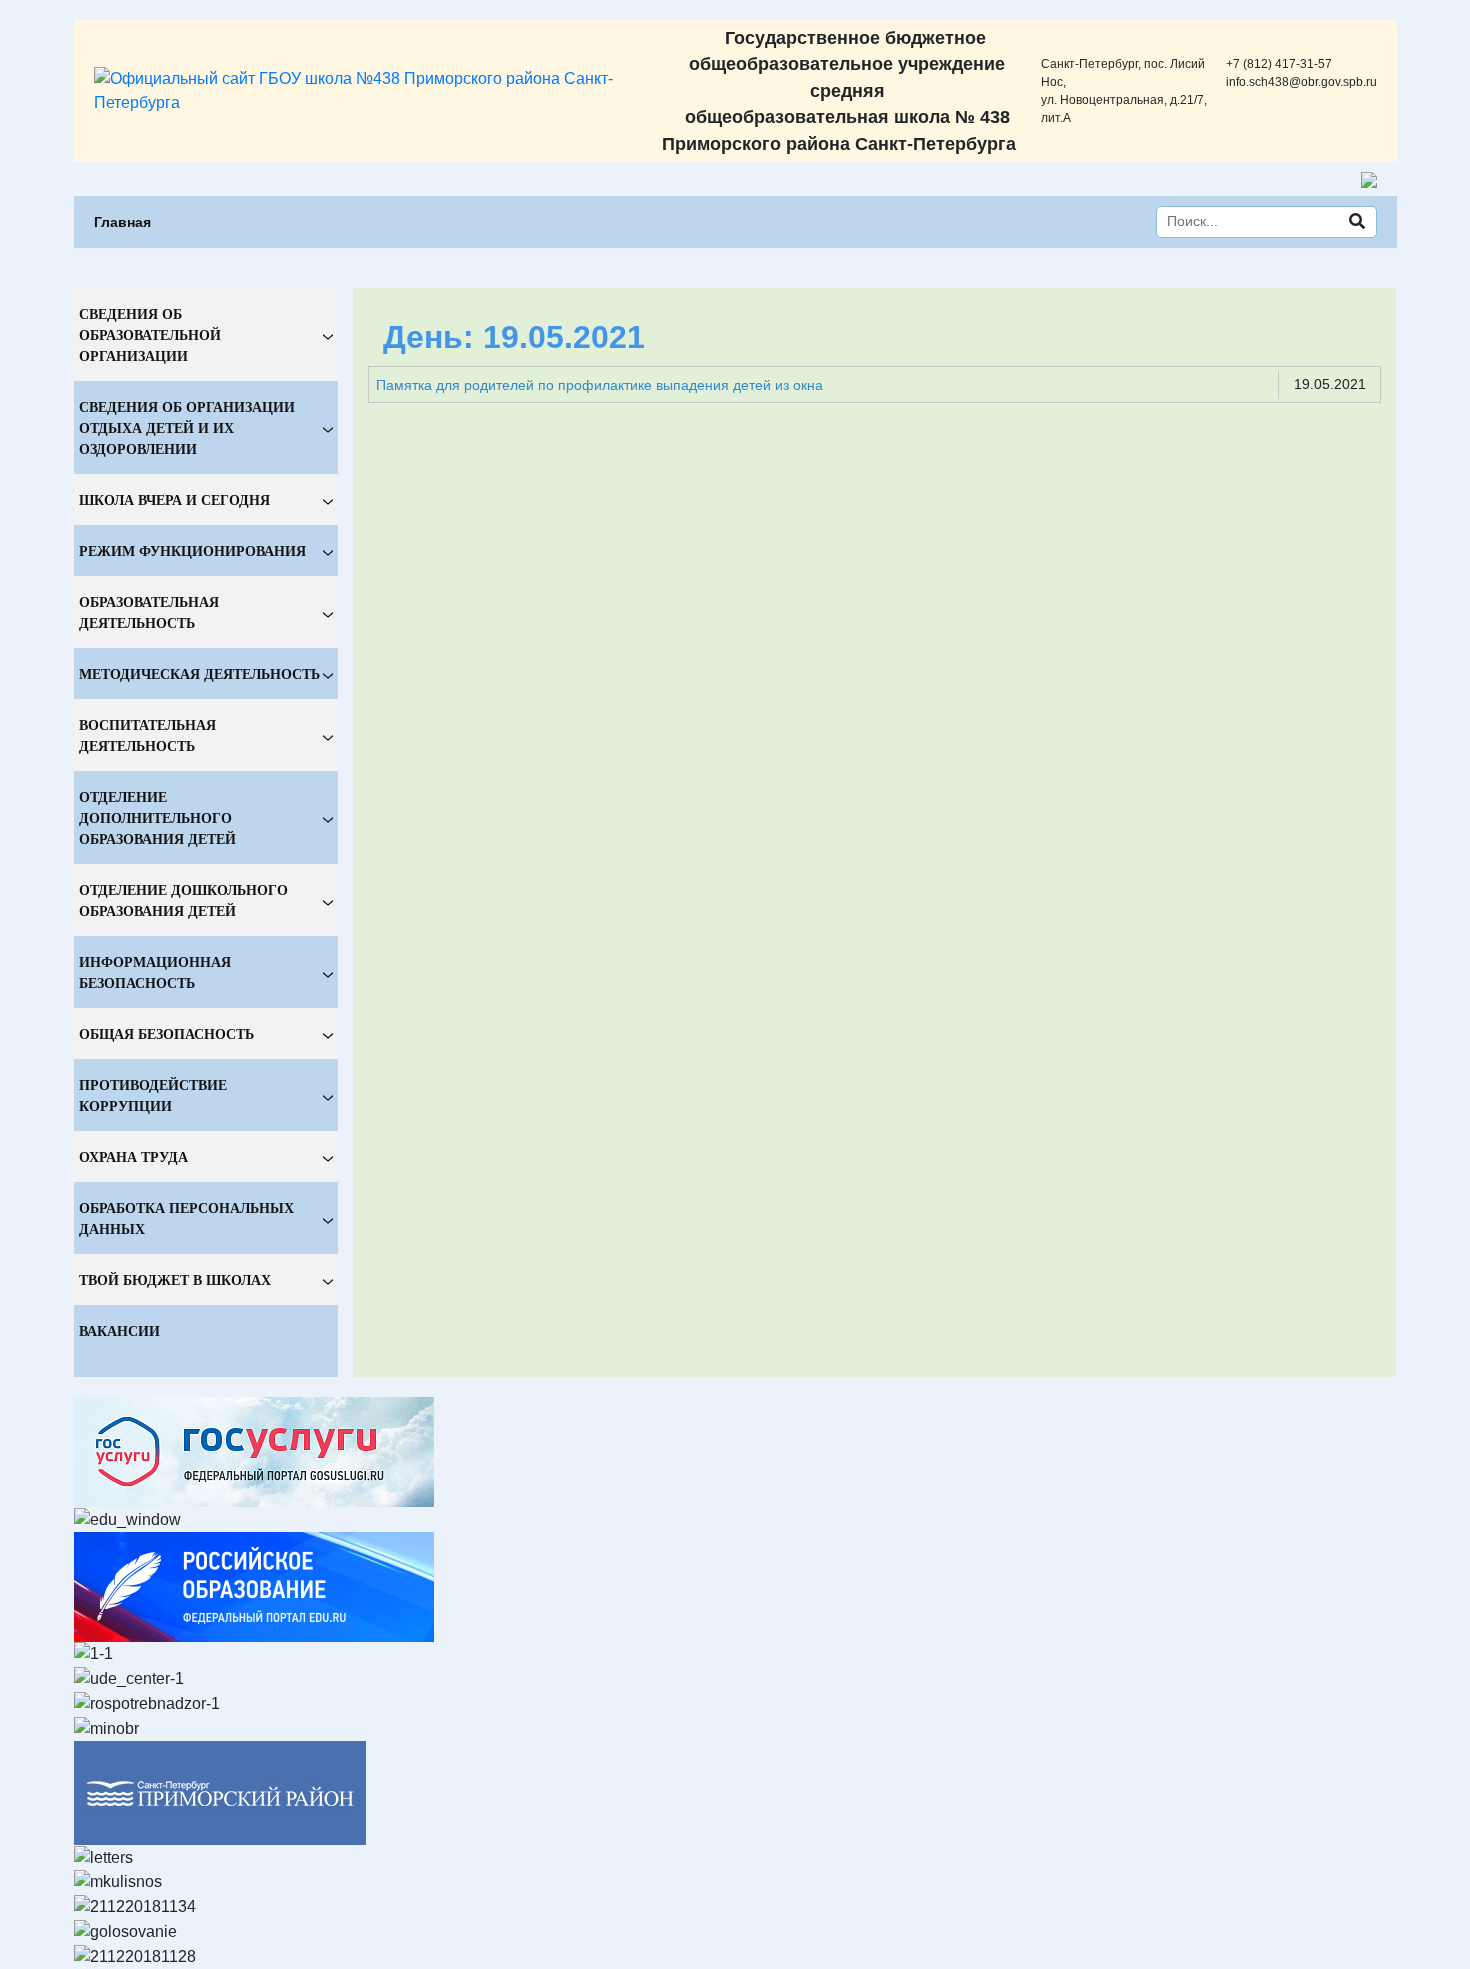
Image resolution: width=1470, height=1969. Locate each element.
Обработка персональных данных (186, 1218)
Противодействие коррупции (153, 1095)
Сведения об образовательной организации (150, 334)
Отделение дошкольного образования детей (183, 900)
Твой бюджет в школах (175, 1279)
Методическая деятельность (199, 673)
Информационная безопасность (155, 972)
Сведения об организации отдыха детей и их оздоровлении (187, 427)
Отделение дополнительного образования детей (157, 817)
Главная (122, 222)
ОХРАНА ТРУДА (133, 1156)
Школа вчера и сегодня (174, 499)
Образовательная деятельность (149, 612)
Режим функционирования (192, 550)
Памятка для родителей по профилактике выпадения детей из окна (599, 385)
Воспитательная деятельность (147, 735)
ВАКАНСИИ (119, 1330)
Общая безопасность (166, 1033)
